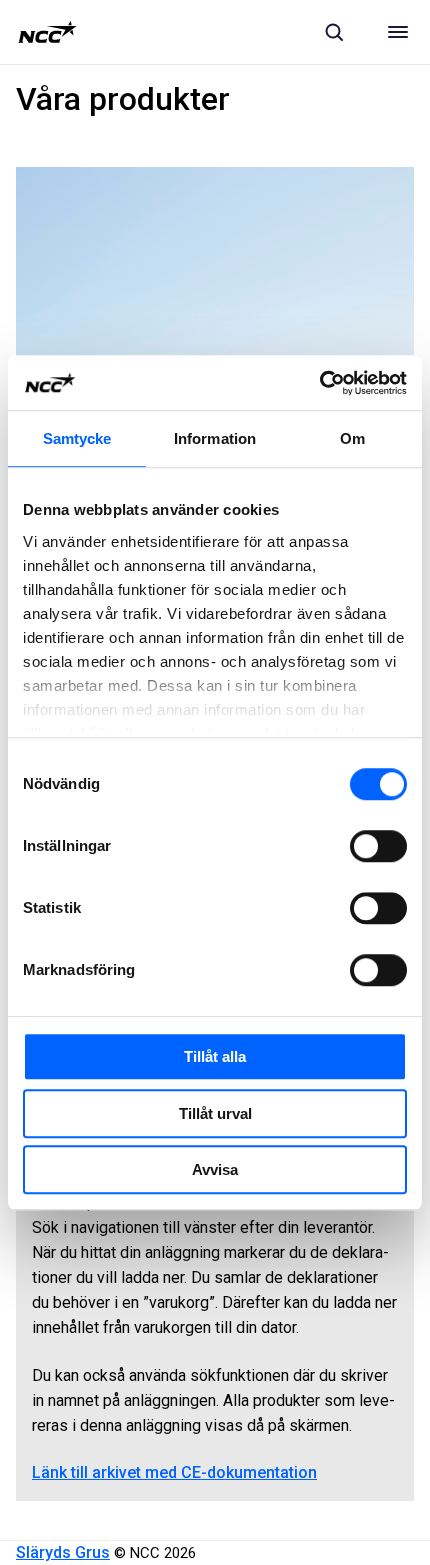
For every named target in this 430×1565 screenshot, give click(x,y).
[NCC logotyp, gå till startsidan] (47, 32)
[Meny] (398, 32)
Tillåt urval (215, 1113)
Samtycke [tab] (77, 438)
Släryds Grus (63, 1552)
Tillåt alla (215, 1056)
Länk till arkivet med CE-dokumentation (174, 1472)
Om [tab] (352, 438)
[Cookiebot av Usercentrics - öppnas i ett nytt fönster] (319, 383)
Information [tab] (215, 438)
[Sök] (334, 32)
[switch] (378, 846)
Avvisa (215, 1169)
